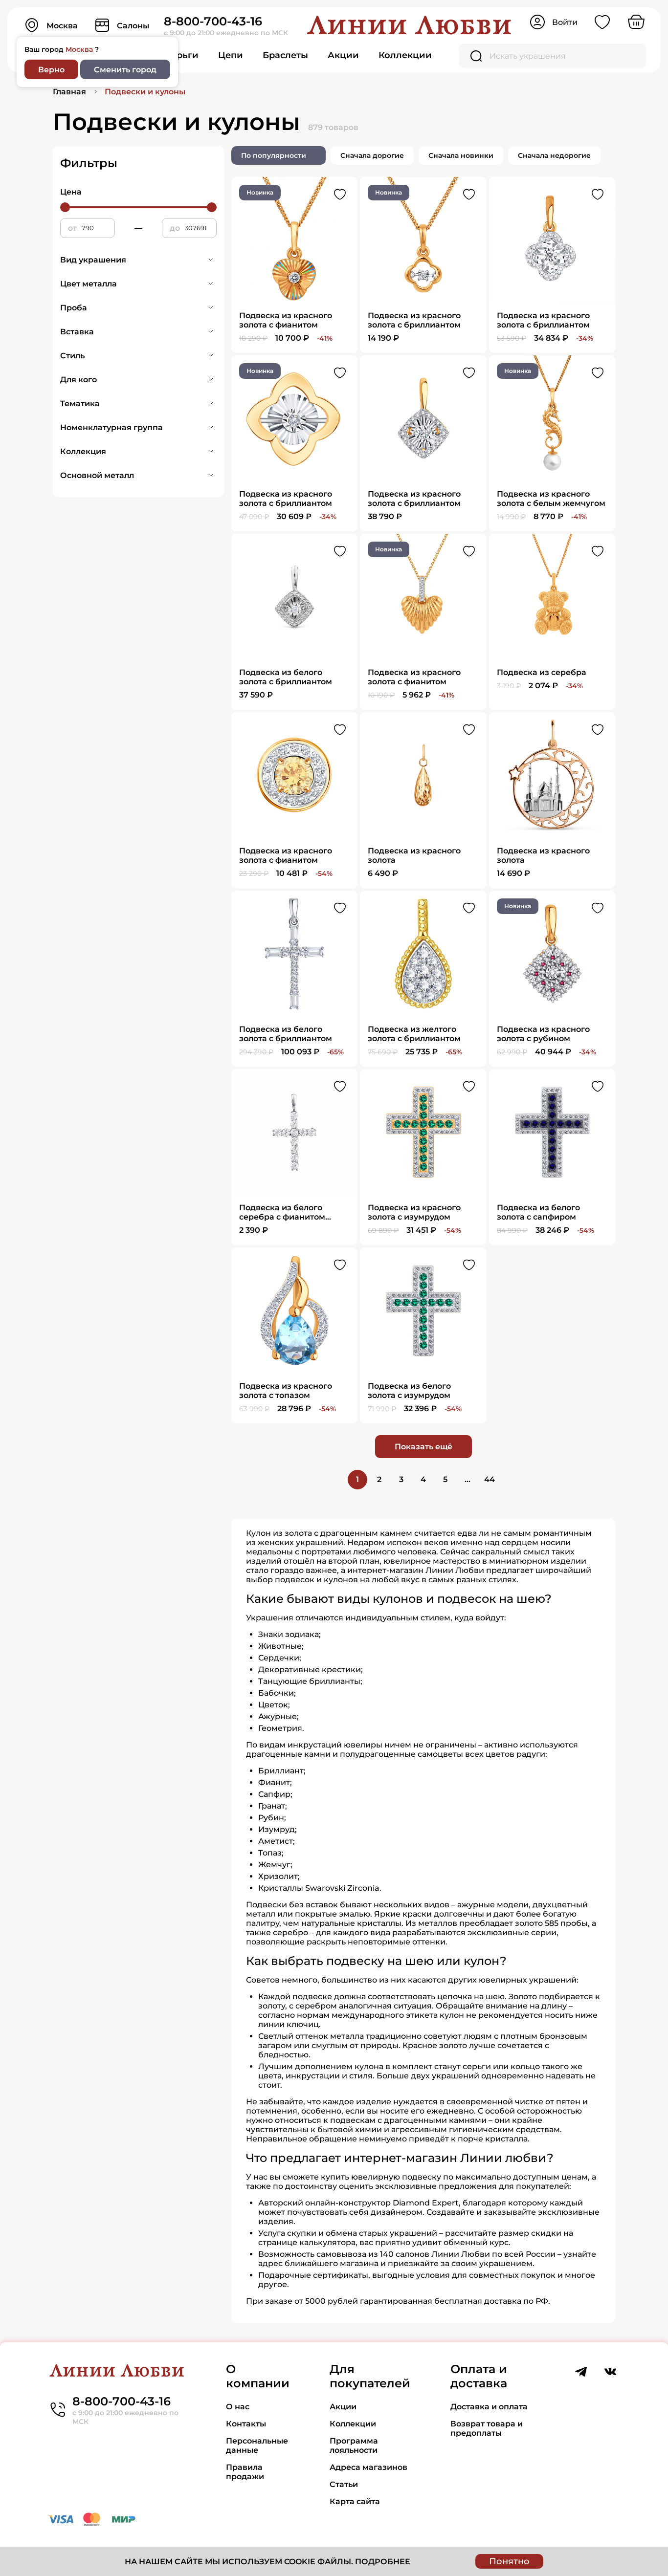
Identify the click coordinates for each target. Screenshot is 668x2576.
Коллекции (405, 55)
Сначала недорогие (554, 155)
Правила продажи (245, 2472)
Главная (69, 92)
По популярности (274, 155)
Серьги (182, 55)
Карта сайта (355, 2501)
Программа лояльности (354, 2445)
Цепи (231, 55)
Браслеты (285, 55)
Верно (51, 70)
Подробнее (383, 2562)
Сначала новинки (461, 155)
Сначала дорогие (372, 155)
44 (490, 1479)
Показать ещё (423, 1447)
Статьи (344, 2484)
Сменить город (125, 70)
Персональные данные (257, 2445)
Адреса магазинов (368, 2467)
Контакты (246, 2424)
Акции (343, 55)
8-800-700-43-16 (213, 21)
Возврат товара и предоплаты (487, 2428)
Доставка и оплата (489, 2407)
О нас (238, 2407)
